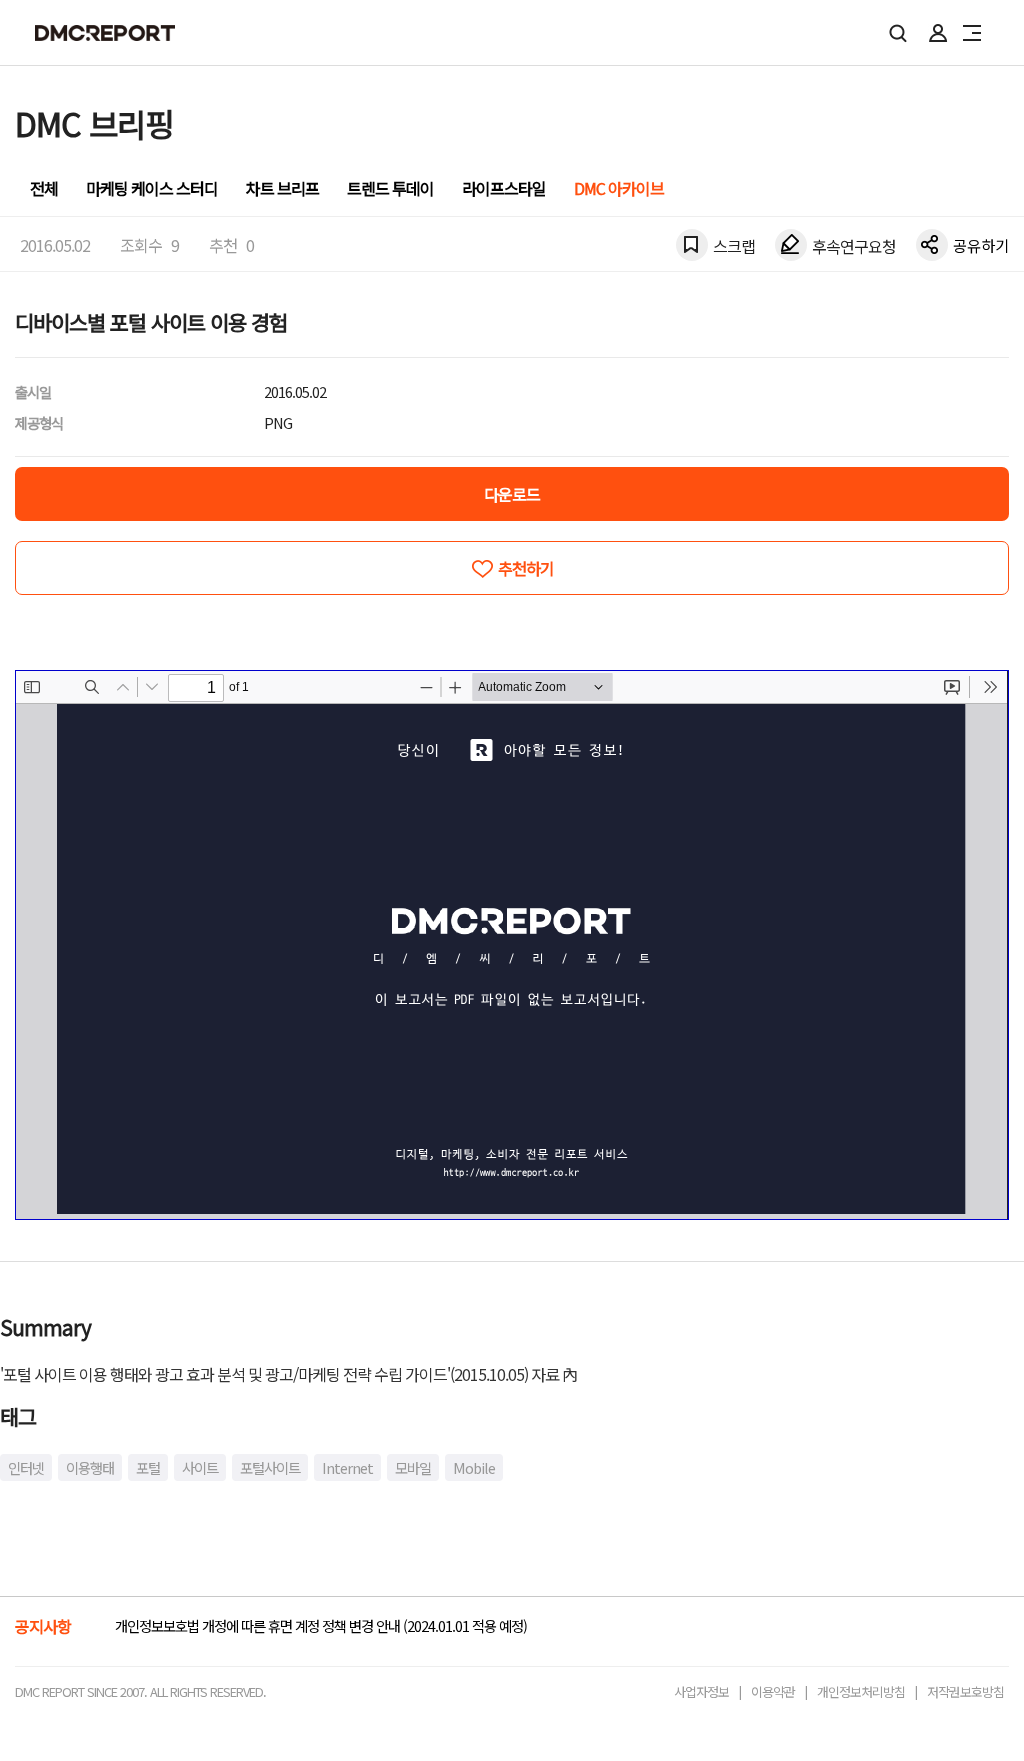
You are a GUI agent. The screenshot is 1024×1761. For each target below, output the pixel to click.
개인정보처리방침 (861, 1691)
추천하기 (526, 568)
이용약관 (773, 1691)
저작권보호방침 (965, 1691)
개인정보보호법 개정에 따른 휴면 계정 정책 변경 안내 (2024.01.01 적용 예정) (321, 1625)
